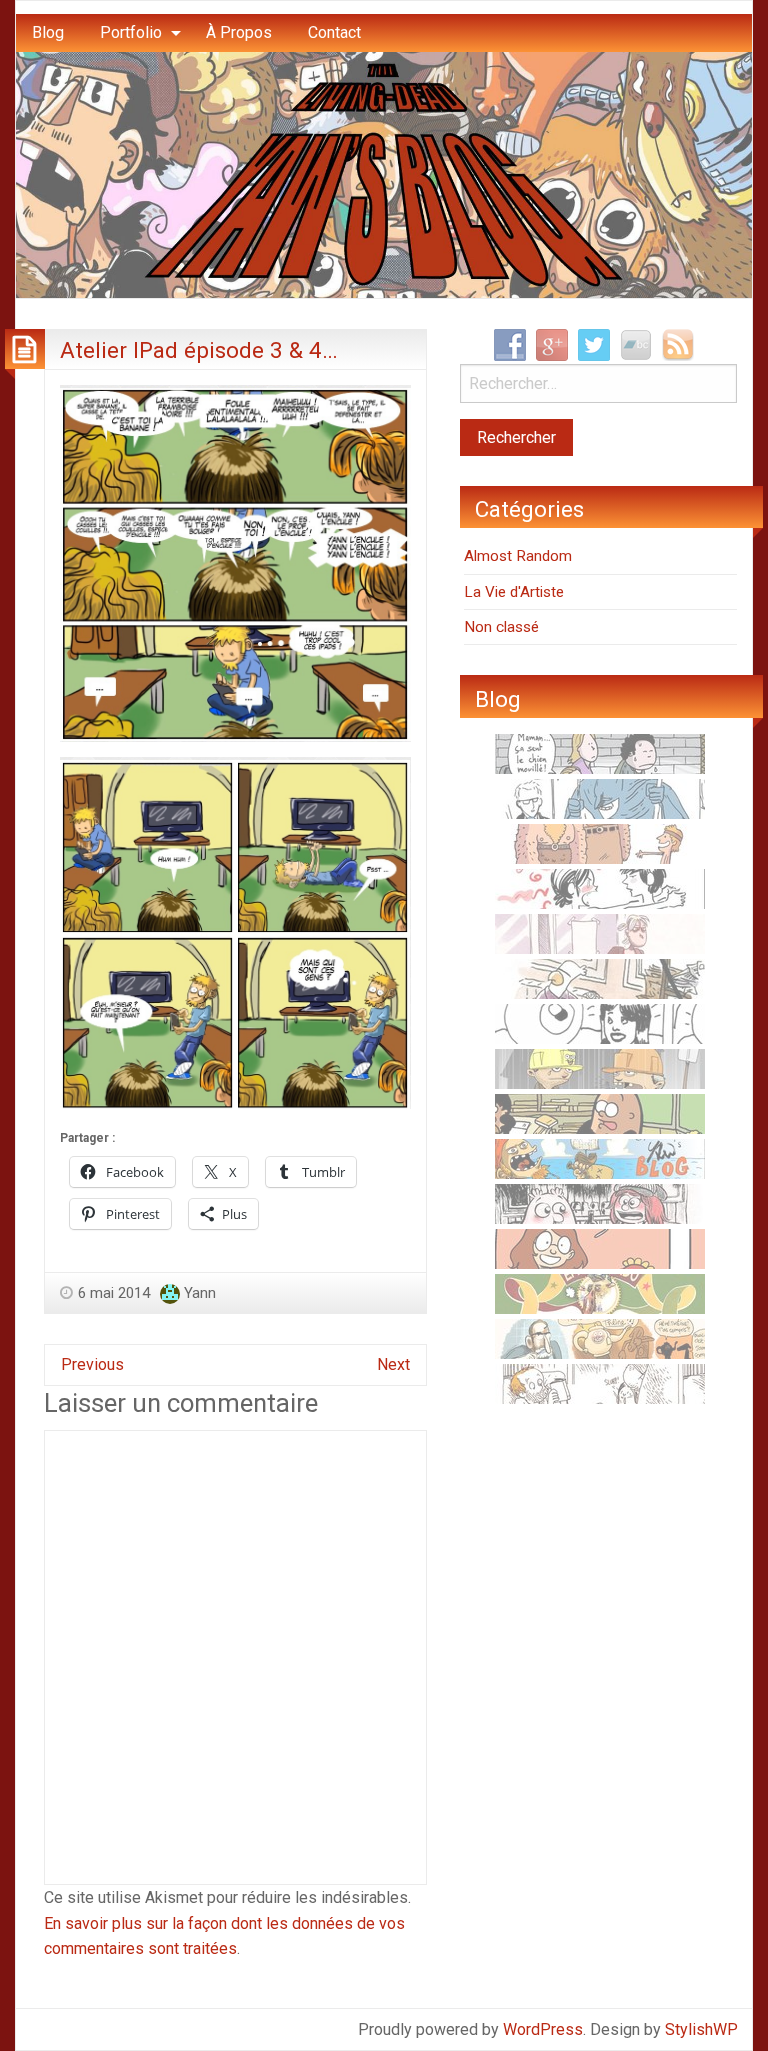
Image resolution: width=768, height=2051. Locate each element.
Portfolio (131, 32)
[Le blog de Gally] (600, 1248)
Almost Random (518, 556)
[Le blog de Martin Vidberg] (600, 1113)
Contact (334, 32)
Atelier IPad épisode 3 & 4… (199, 350)
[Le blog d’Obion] (600, 1338)
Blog (48, 32)
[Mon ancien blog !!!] (600, 1158)
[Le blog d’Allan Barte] (600, 753)
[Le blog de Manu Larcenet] (600, 1293)
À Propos (239, 32)
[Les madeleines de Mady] (600, 888)
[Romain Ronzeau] (600, 798)
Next (393, 1364)
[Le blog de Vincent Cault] (600, 843)
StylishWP (701, 2029)
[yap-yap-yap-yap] (600, 1068)
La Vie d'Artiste (514, 592)
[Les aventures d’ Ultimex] (600, 1023)
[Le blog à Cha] (600, 933)
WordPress (543, 2029)
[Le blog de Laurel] (600, 1203)
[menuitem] (48, 33)
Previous (92, 1364)
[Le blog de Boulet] (600, 1383)
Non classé (501, 627)
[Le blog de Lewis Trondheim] (600, 978)
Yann (200, 1293)
